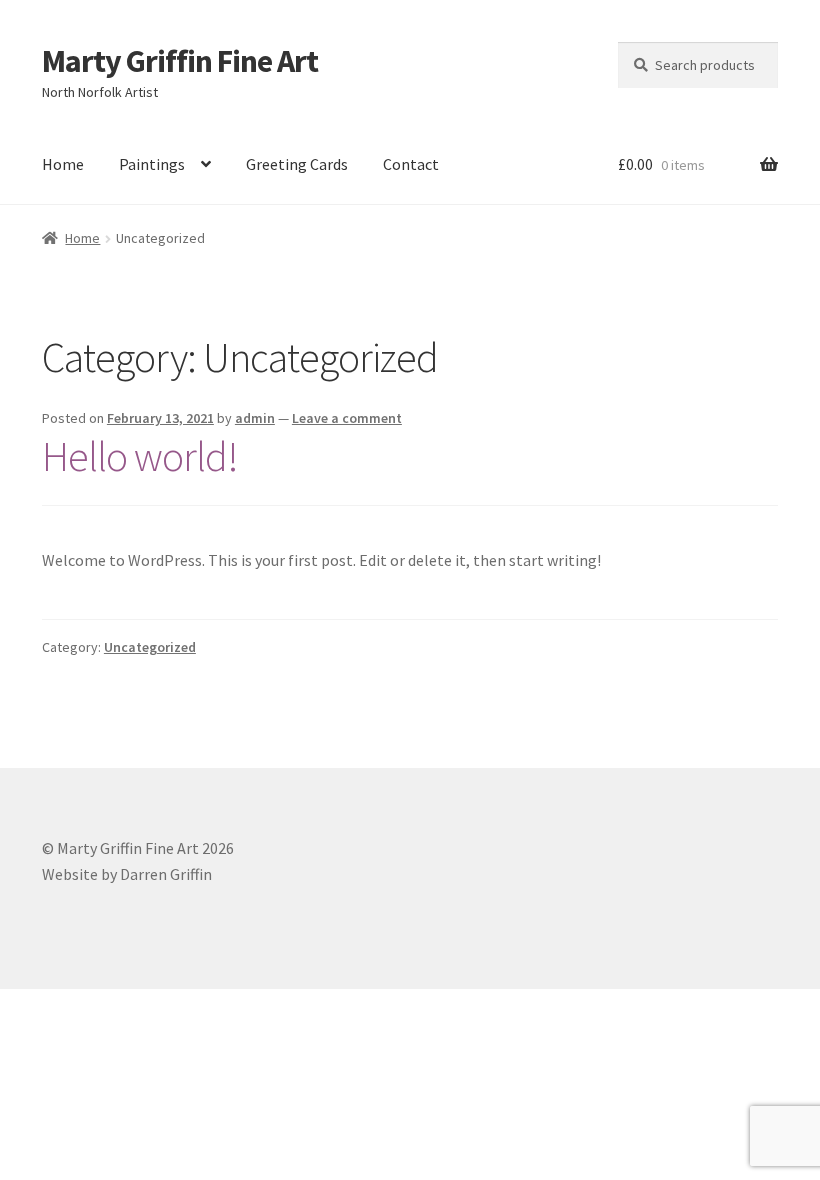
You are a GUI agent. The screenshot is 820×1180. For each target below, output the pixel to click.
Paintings (152, 164)
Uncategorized (150, 647)
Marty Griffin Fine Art (180, 61)
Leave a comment (347, 418)
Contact (411, 164)
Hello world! (140, 456)
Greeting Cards (297, 164)
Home (63, 164)
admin (255, 418)
